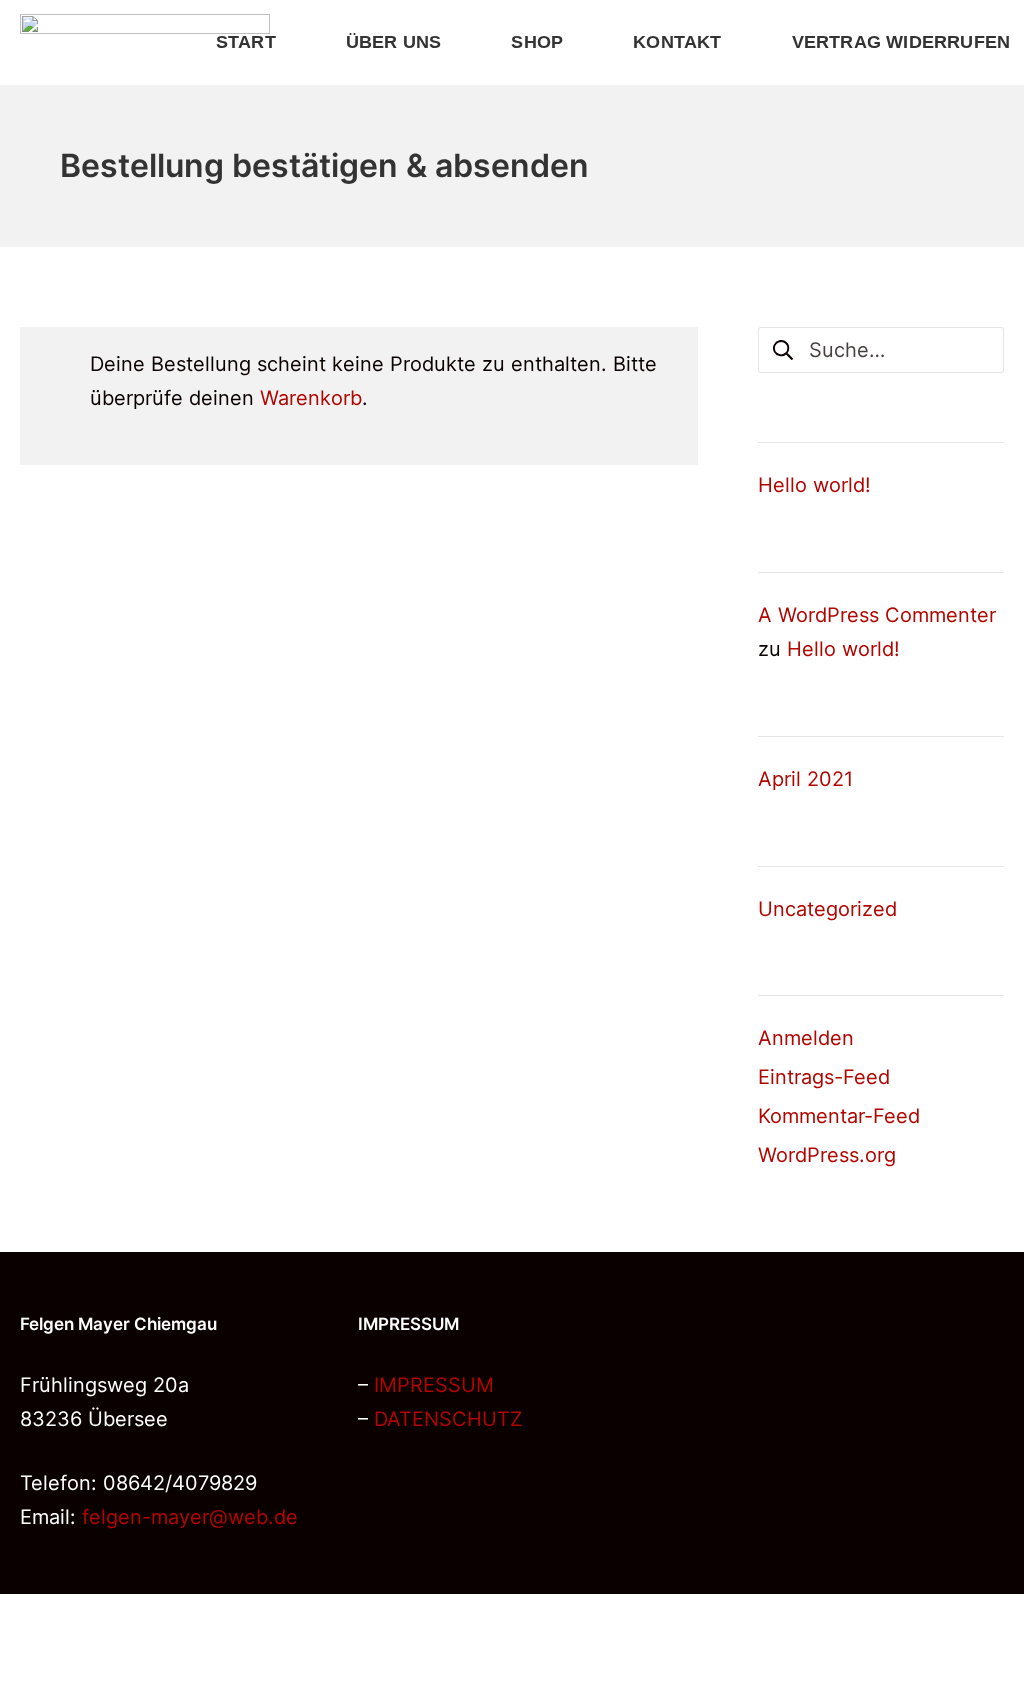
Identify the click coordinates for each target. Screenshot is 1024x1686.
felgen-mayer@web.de (190, 1517)
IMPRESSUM (434, 1385)
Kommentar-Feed (839, 1116)
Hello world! (814, 485)
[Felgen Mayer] (145, 43)
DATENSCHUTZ (448, 1419)
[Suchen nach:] (881, 348)
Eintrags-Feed (824, 1077)
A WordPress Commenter (877, 615)
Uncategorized (827, 909)
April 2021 (805, 779)
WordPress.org (827, 1155)
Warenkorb (311, 398)
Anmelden (806, 1038)
